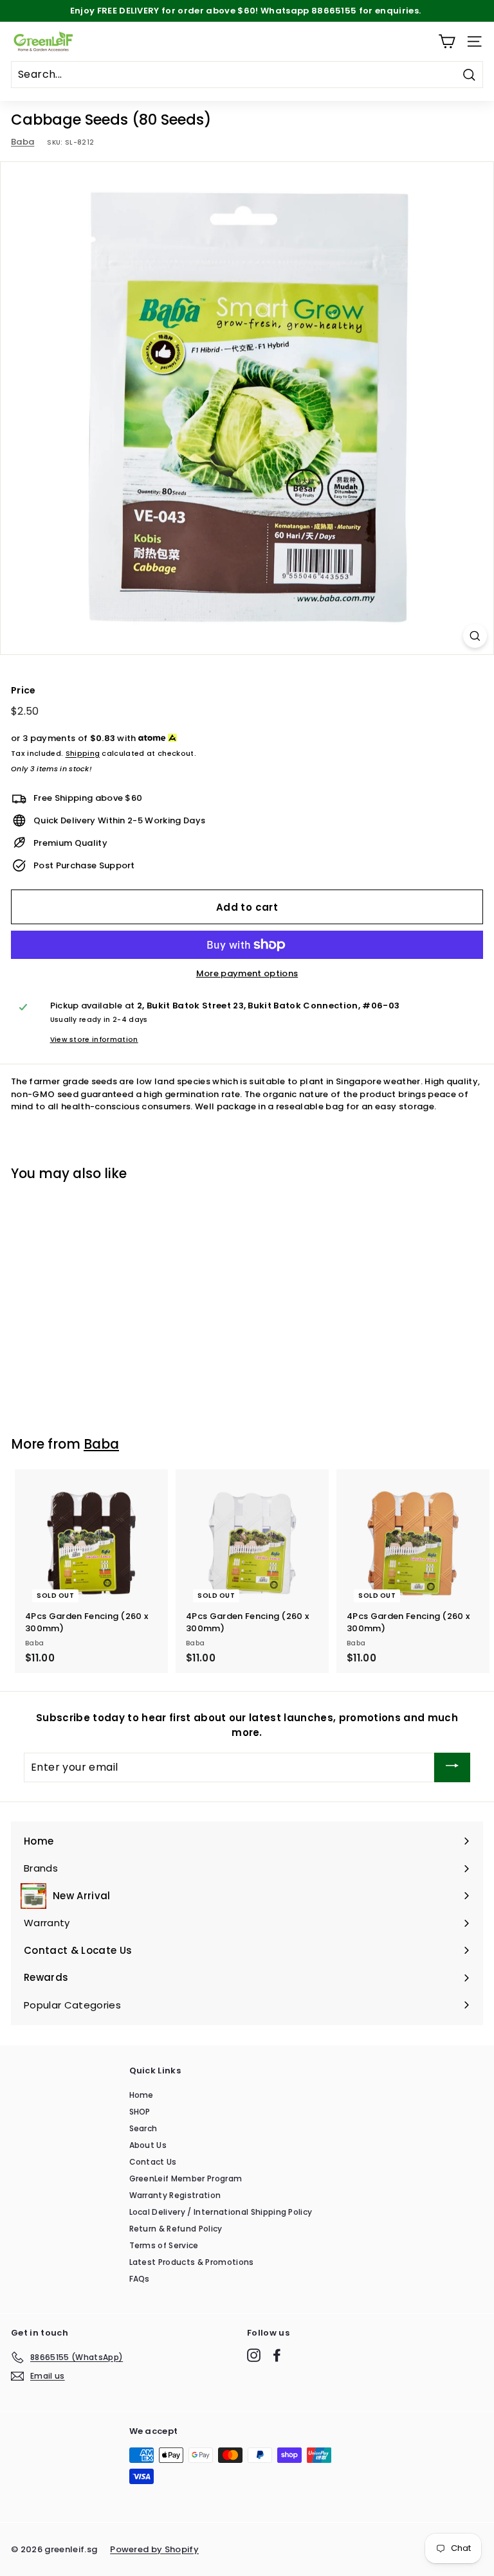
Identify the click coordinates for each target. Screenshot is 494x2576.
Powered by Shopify (154, 2549)
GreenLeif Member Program (186, 2178)
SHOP (140, 2112)
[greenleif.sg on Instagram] (254, 2355)
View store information (94, 1040)
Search (143, 2128)
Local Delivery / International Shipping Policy (221, 2212)
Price (23, 690)
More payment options (247, 973)
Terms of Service (164, 2245)
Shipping (83, 753)
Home (142, 2095)
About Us (148, 2145)
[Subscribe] (452, 1767)
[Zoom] (475, 636)
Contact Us (153, 2162)
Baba (23, 142)
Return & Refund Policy (176, 2229)
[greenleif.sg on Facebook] (277, 2355)
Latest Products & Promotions (192, 2262)
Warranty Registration (175, 2195)
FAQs (140, 2279)
